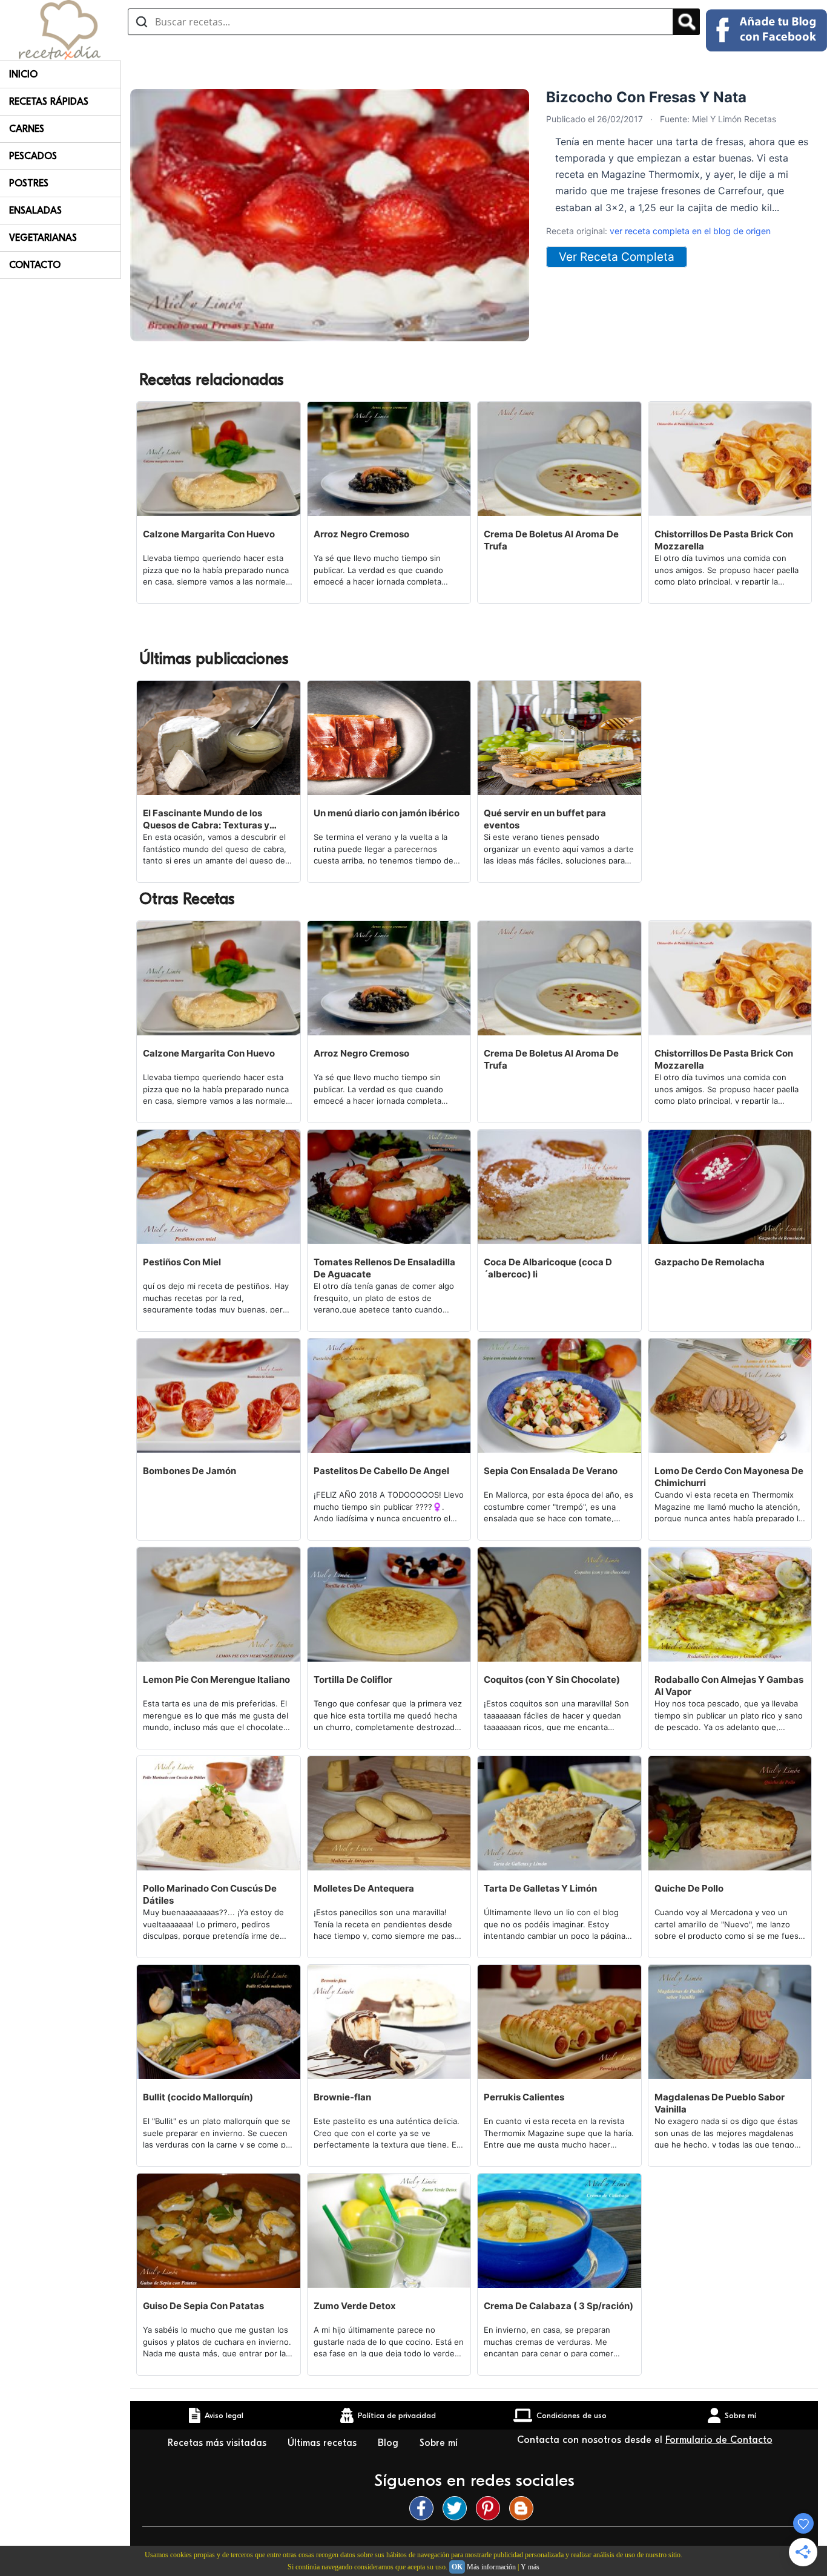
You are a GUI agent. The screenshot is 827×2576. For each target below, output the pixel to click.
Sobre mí (439, 2443)
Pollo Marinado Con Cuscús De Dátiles (210, 1894)
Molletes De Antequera (364, 1888)
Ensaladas (35, 211)
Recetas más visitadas (219, 2443)
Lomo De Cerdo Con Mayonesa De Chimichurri (729, 1477)
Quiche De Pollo (689, 1888)
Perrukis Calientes (524, 2097)
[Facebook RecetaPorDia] (424, 2508)
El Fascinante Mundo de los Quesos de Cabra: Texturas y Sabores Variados (206, 819)
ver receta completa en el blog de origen (690, 231)
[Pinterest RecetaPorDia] (491, 2508)
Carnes (27, 129)
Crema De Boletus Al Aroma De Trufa (551, 540)
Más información (491, 2567)
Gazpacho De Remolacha (710, 1262)
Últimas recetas (324, 2443)
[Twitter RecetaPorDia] (458, 2508)
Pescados (33, 156)
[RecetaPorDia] (60, 29)
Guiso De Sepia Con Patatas (203, 2306)
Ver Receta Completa (617, 257)
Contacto (35, 265)
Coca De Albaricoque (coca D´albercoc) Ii (548, 1268)
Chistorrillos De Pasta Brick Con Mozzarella (724, 540)
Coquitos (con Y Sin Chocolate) (552, 1680)
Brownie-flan (342, 2097)
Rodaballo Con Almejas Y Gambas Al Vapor (729, 1686)
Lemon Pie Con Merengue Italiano (216, 1680)
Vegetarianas (43, 238)
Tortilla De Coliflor (353, 1680)
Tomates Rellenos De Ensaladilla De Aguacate (384, 1268)
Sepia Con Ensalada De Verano (551, 1471)
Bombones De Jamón (189, 1471)
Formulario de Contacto (719, 2440)
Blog (390, 2443)
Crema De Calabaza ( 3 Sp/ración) (558, 2306)
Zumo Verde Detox (355, 2306)
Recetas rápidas (49, 102)
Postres (29, 183)
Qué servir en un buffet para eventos (545, 819)
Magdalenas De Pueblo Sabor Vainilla (720, 2103)
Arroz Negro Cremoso (361, 534)
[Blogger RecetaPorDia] (524, 2508)
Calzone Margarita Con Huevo (209, 534)
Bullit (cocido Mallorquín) (198, 2097)
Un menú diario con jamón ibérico (387, 813)
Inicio (23, 74)
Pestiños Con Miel (182, 1262)
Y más (530, 2567)
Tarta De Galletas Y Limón (540, 1888)
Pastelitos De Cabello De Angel (381, 1471)
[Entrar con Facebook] (766, 30)
